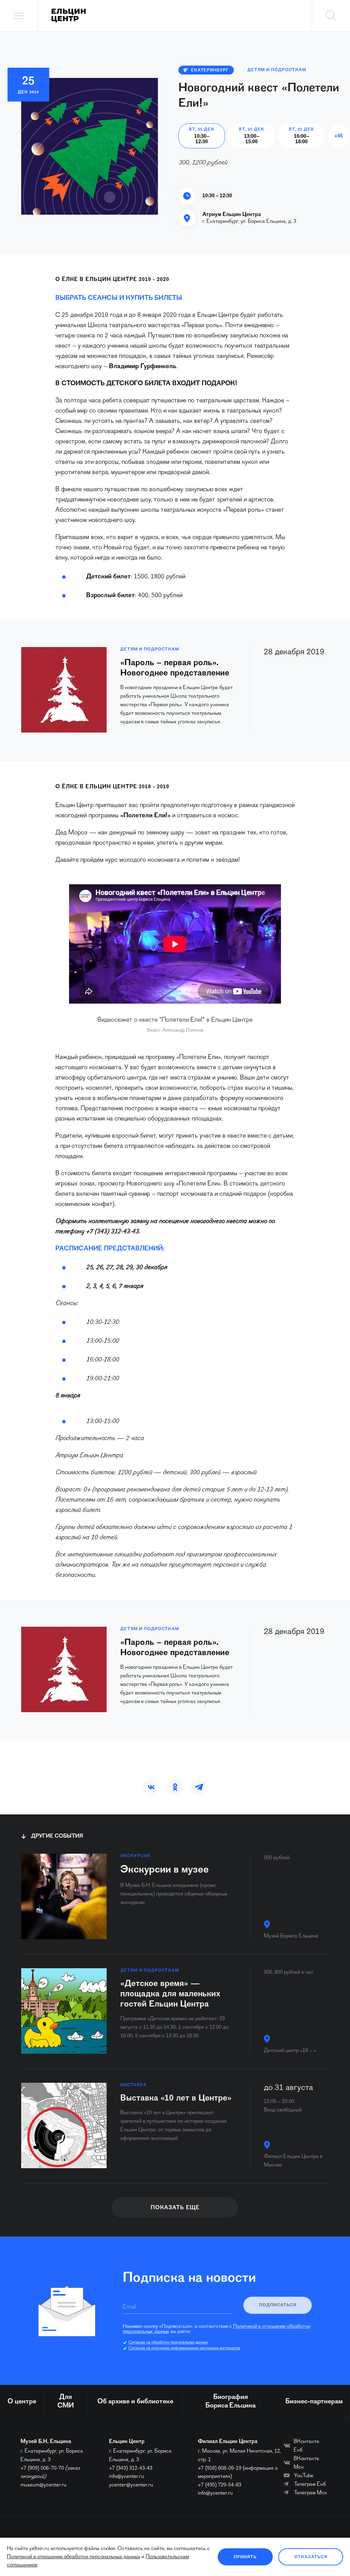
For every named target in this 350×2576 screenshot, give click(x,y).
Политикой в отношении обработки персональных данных (73, 2557)
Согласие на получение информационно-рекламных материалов (184, 2348)
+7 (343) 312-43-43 (131, 2468)
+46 (339, 136)
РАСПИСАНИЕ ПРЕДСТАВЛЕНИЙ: (110, 1249)
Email (129, 2307)
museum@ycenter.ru (43, 2485)
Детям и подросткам (277, 70)
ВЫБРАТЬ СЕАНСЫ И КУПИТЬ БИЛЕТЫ (119, 298)
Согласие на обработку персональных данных (168, 2343)
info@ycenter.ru (126, 2477)
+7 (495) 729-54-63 (220, 2485)
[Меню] (19, 16)
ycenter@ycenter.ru (131, 2485)
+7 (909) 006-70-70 (42, 2468)
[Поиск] (331, 16)
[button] (151, 1787)
